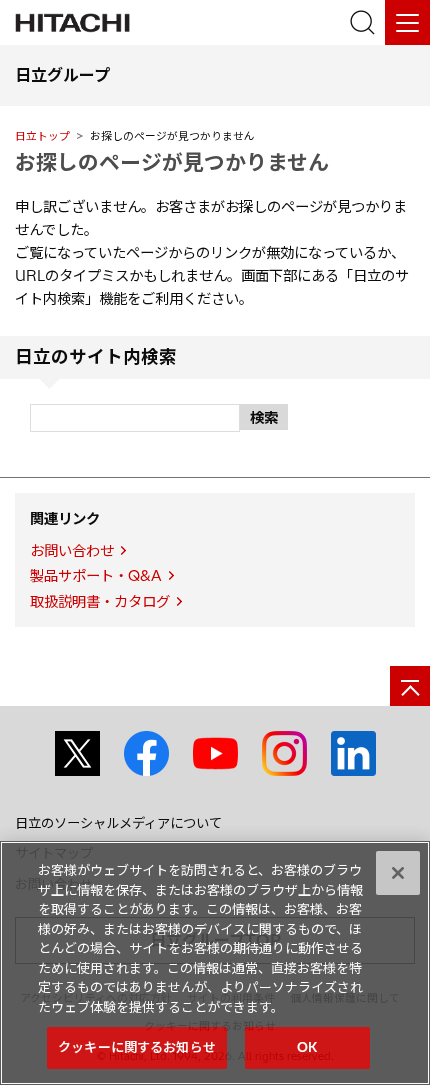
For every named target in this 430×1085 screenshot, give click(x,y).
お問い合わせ (72, 551)
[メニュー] (407, 22)
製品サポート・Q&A (96, 576)
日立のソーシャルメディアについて (118, 823)
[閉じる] (398, 873)
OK (307, 1047)
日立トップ (42, 136)
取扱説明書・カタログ (100, 602)
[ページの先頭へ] (410, 686)
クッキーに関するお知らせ (137, 1047)
